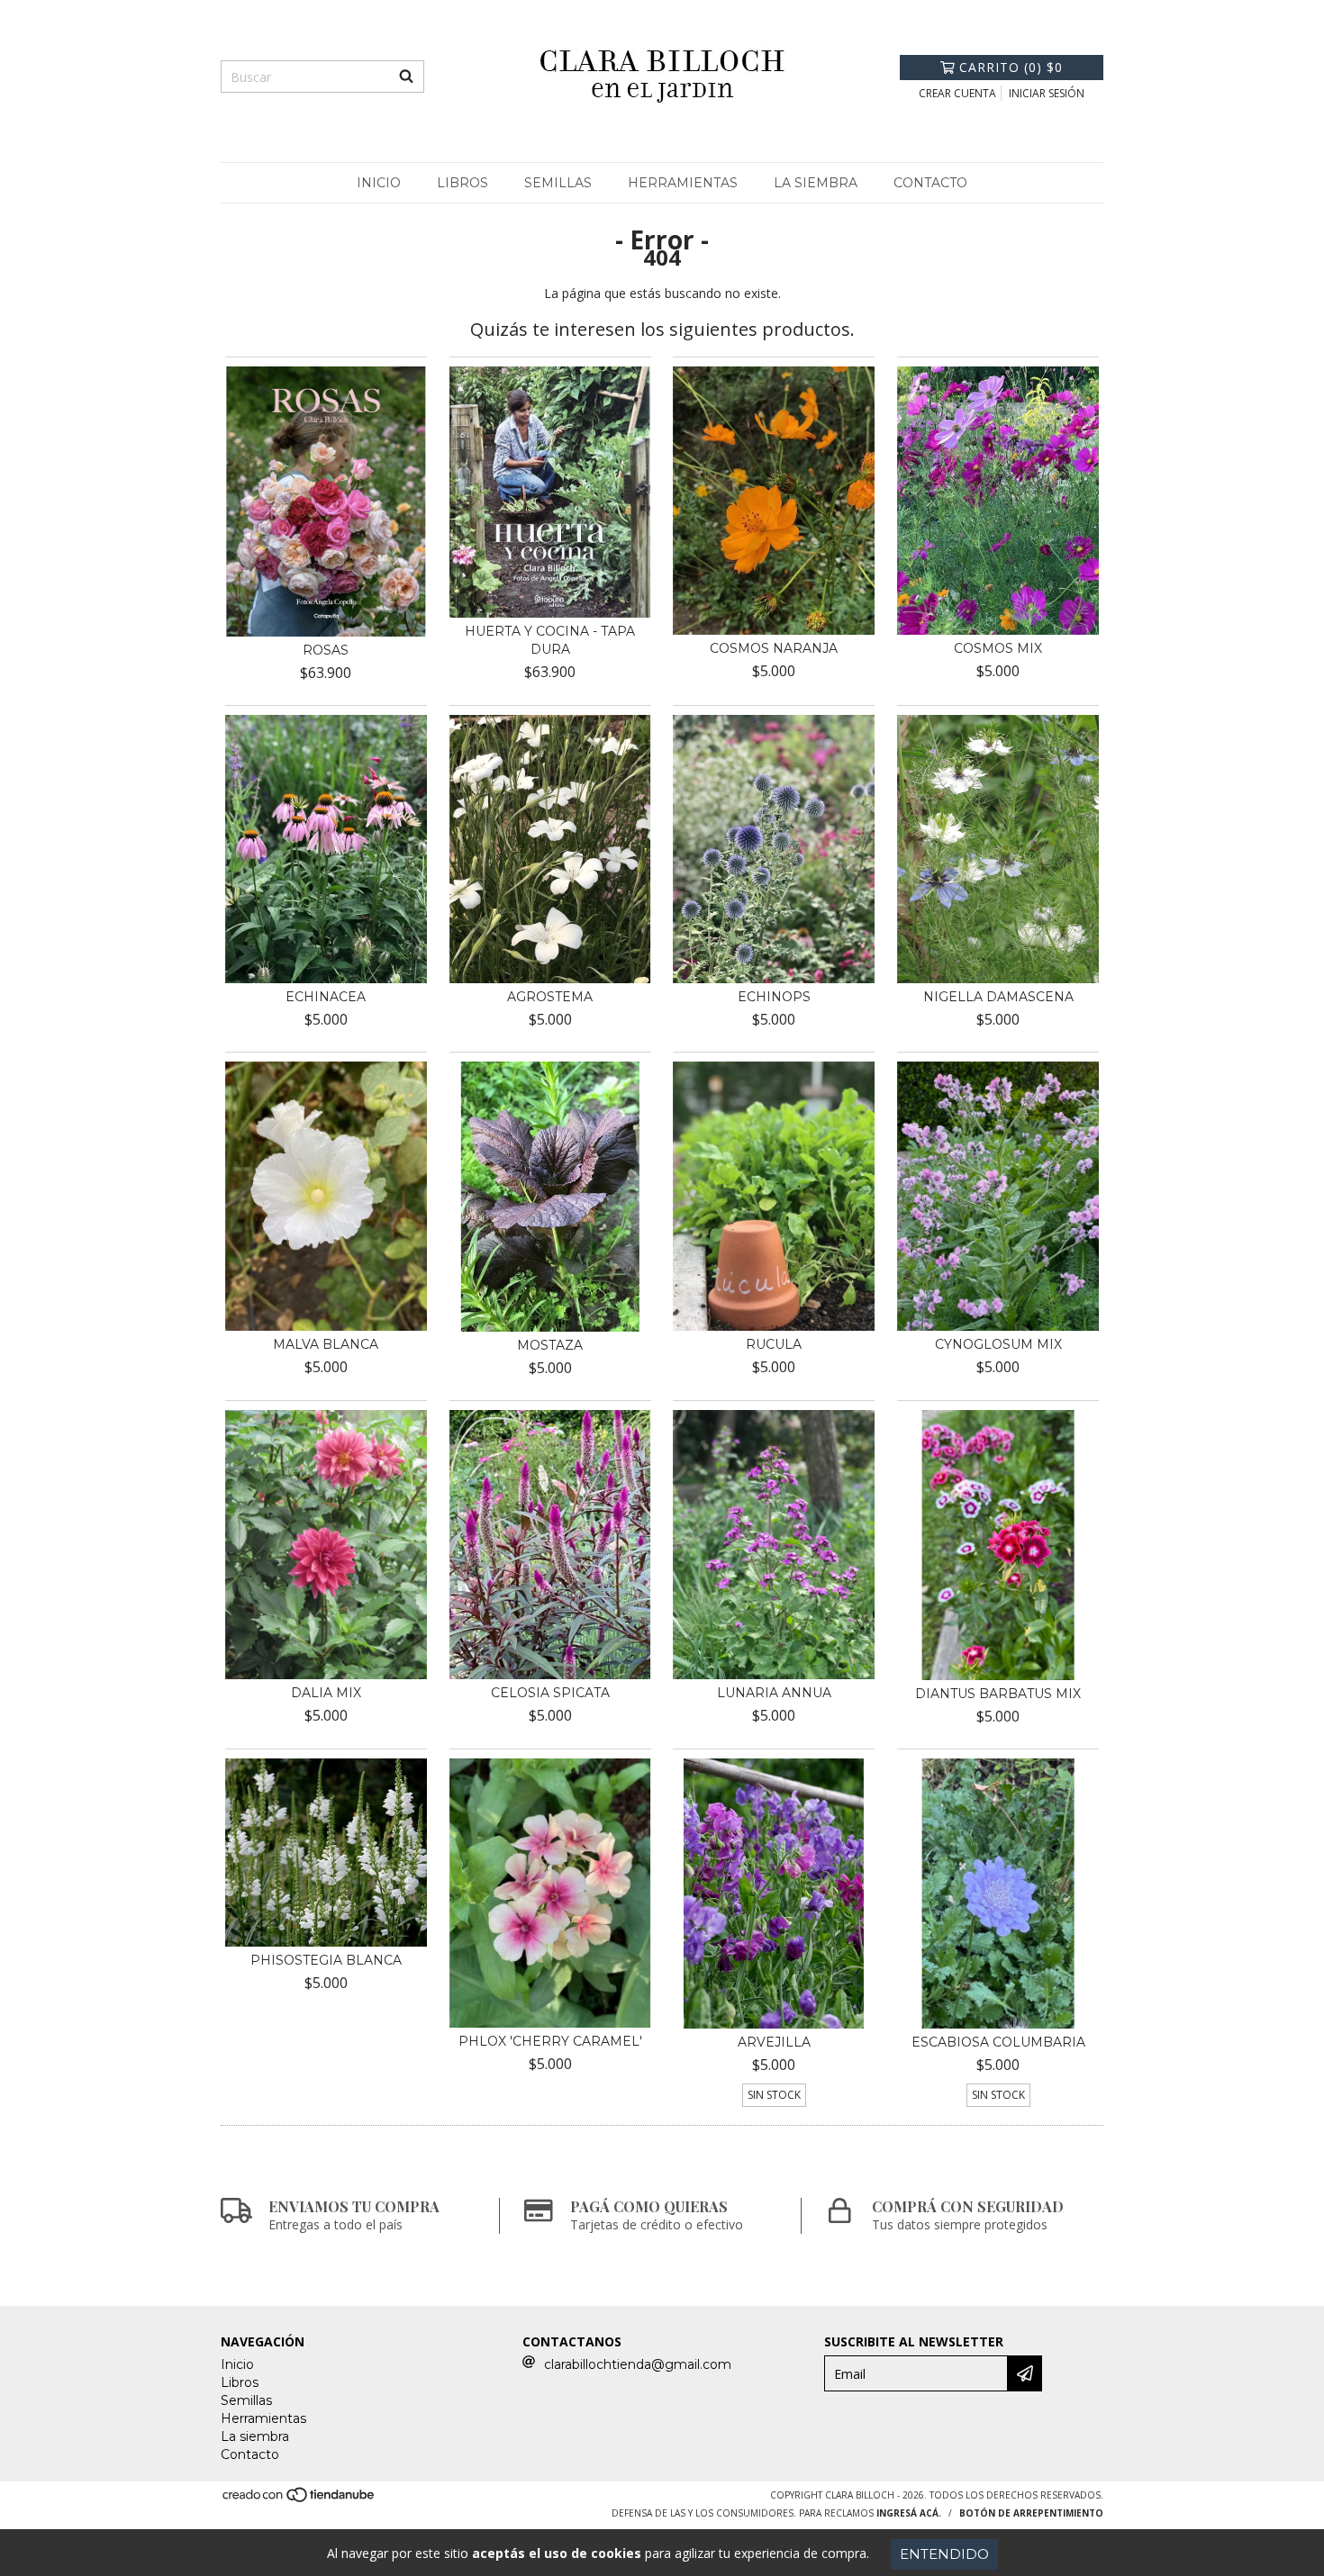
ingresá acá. (909, 2513)
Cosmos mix (998, 648)
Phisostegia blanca (326, 1960)
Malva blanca (326, 1344)
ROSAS (326, 650)
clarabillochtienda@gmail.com (638, 2364)
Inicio (379, 183)
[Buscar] (406, 77)
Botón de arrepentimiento (1031, 2513)
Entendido (944, 2554)
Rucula (774, 1344)
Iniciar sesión (1047, 93)
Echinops (774, 997)
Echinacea (326, 997)
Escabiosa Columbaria (998, 2042)
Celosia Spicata (550, 1693)
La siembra (816, 183)
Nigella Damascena (998, 997)
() (1011, 67)
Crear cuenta (957, 93)
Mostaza (550, 1345)
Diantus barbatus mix (998, 1694)
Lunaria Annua (774, 1693)
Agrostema (550, 997)
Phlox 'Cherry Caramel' (550, 2041)
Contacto (930, 183)
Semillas (558, 183)
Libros (462, 183)
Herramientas (683, 183)
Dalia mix (326, 1693)
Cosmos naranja (774, 648)
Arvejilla (774, 2042)
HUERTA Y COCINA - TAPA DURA (550, 640)
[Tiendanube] (299, 2500)
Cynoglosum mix (998, 1344)
